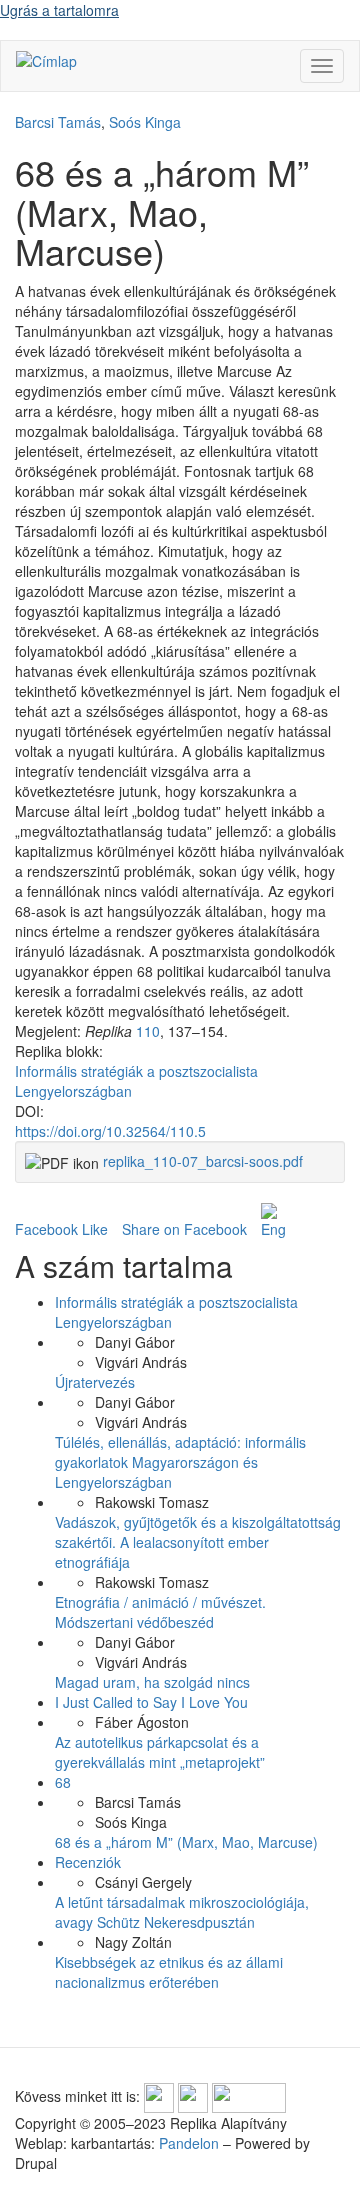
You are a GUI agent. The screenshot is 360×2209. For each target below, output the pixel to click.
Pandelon (189, 2143)
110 (148, 1031)
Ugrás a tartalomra (59, 10)
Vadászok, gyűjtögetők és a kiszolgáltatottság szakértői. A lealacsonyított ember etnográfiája (198, 1542)
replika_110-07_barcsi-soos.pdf (203, 1161)
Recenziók (88, 1862)
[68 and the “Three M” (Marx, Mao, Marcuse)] (273, 1221)
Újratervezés (95, 1382)
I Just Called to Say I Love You (151, 1702)
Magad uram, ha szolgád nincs (152, 1682)
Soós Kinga (145, 122)
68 (63, 1782)
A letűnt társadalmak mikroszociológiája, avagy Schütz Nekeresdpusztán (182, 1912)
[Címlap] (46, 60)
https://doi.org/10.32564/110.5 (110, 1131)
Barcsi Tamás (58, 122)
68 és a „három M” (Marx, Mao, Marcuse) (186, 1842)
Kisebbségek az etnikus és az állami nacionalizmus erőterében (169, 1972)
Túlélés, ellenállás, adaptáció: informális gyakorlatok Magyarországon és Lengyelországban (180, 1462)
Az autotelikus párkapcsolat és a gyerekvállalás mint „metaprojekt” (160, 1752)
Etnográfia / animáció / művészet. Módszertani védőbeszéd (160, 1612)
